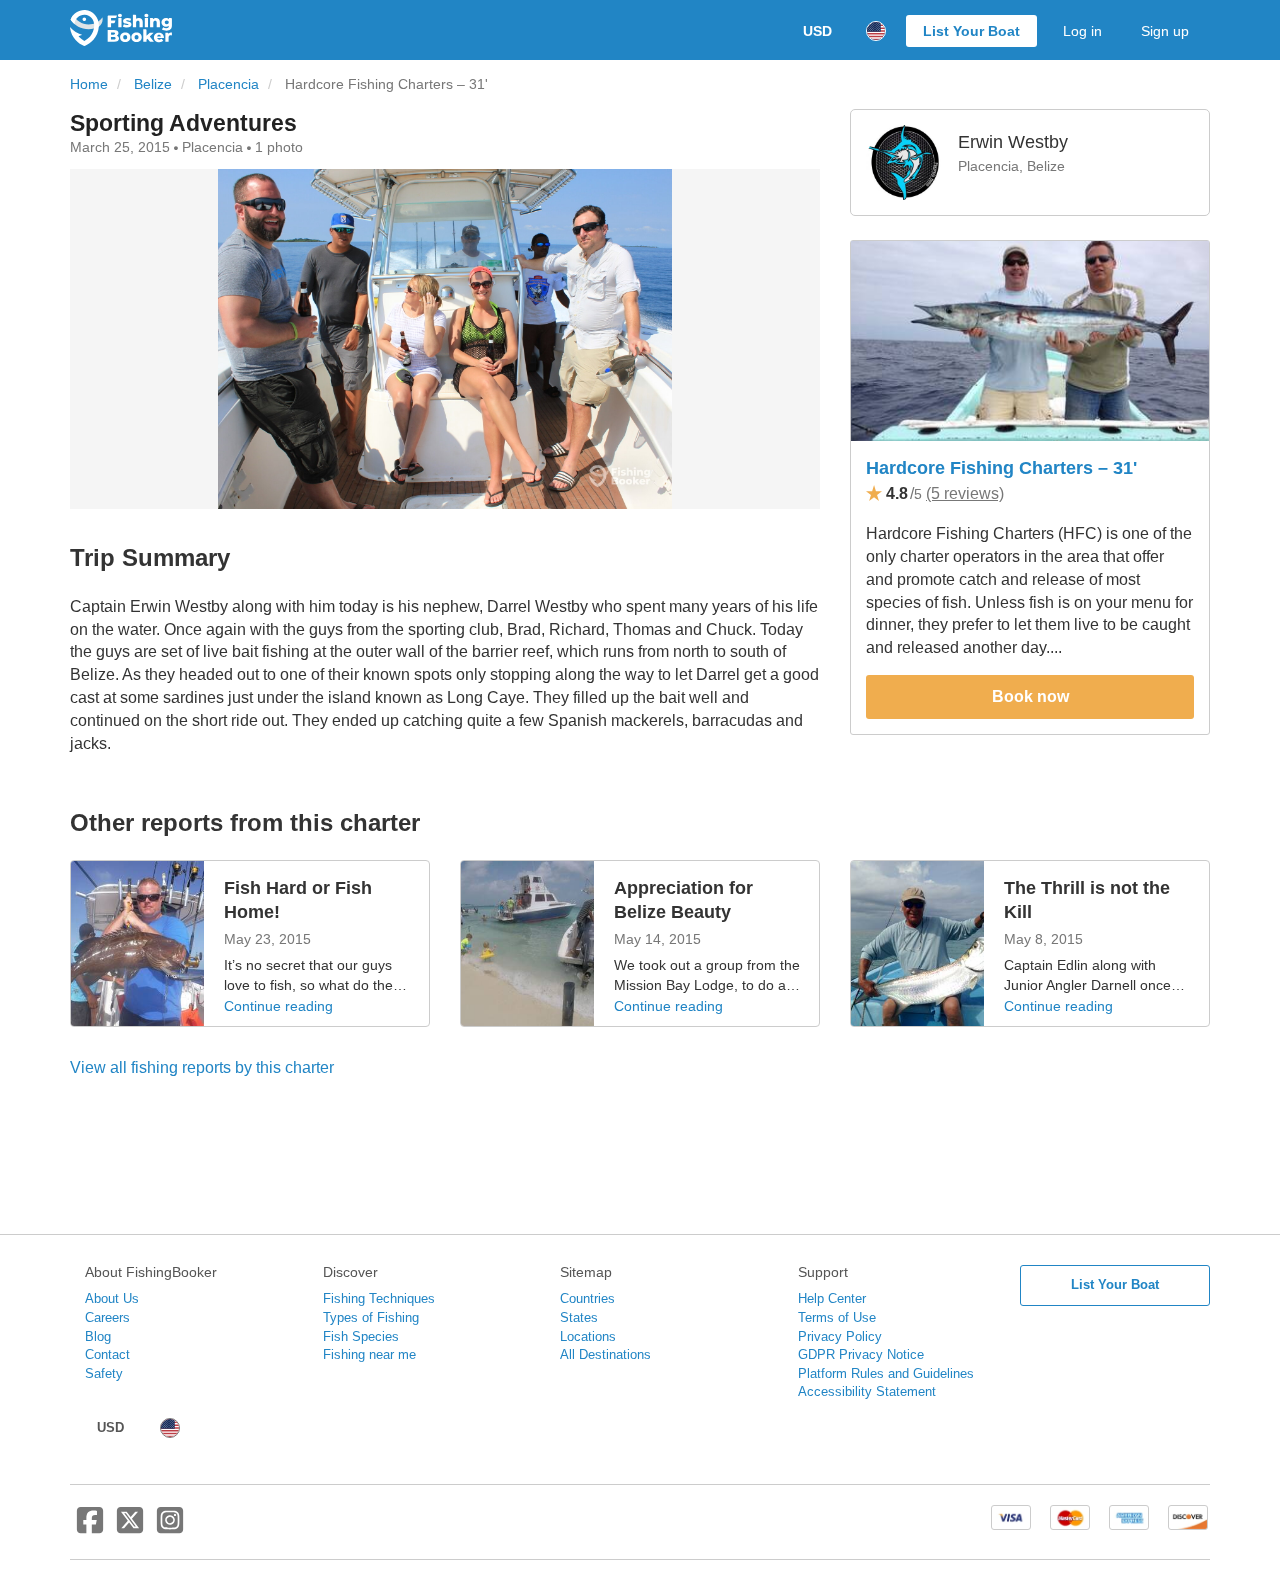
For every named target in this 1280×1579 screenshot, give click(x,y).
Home (89, 84)
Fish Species (361, 1336)
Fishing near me (369, 1354)
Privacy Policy (840, 1336)
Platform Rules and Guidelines (886, 1373)
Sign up (1165, 31)
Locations (588, 1336)
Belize (153, 84)
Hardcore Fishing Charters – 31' (1001, 468)
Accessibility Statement (867, 1391)
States (579, 1317)
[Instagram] (170, 1528)
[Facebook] (90, 1528)
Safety (104, 1373)
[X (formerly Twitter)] (130, 1528)
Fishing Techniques (379, 1298)
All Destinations (605, 1354)
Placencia (228, 84)
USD (817, 31)
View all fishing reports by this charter (202, 1067)
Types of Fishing (371, 1317)
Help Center (832, 1298)
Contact (107, 1354)
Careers (107, 1317)
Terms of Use (837, 1317)
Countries (587, 1298)
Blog (98, 1336)
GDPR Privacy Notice (861, 1354)
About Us (112, 1298)
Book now (1030, 696)
